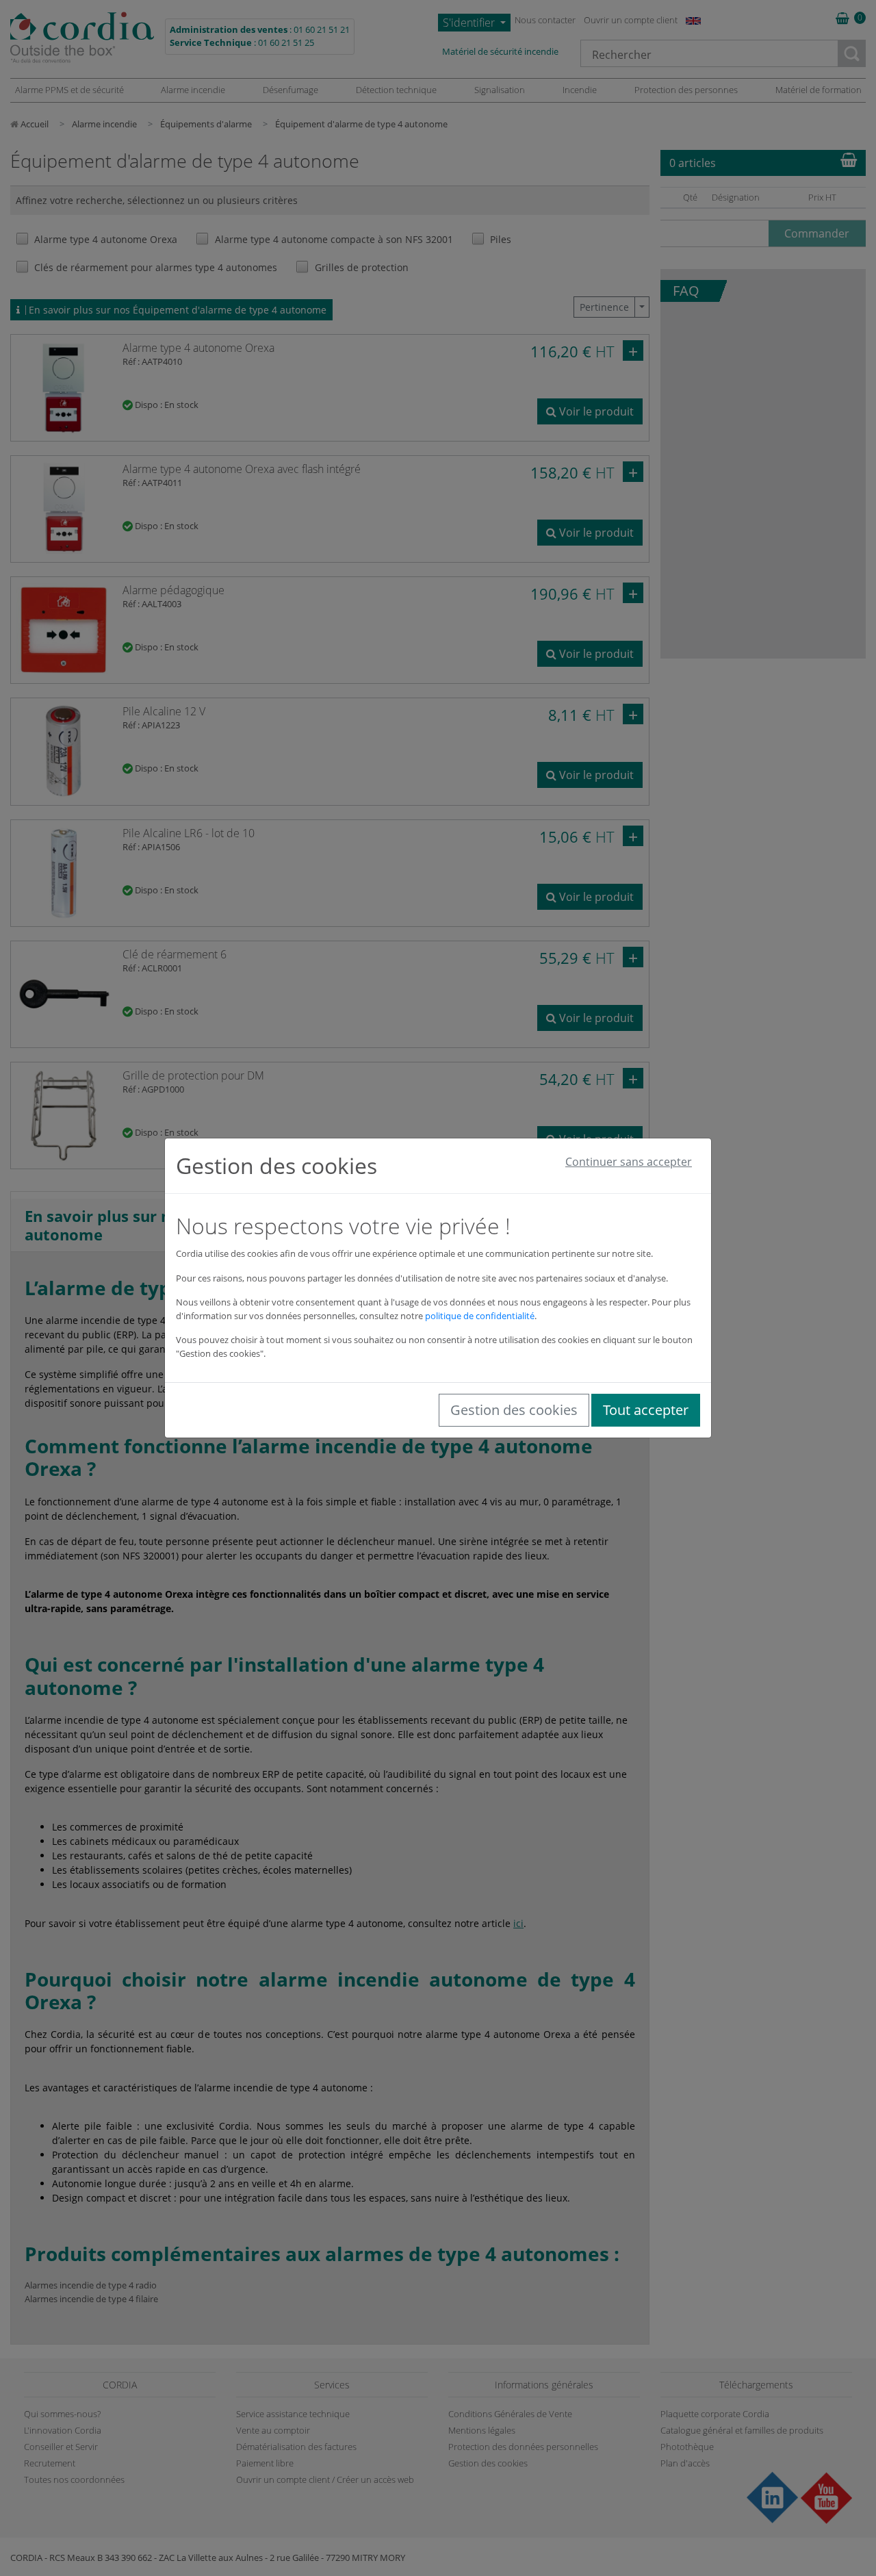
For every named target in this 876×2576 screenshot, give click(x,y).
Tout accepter (646, 1410)
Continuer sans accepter (629, 1162)
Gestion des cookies (514, 1410)
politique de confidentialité (480, 1316)
